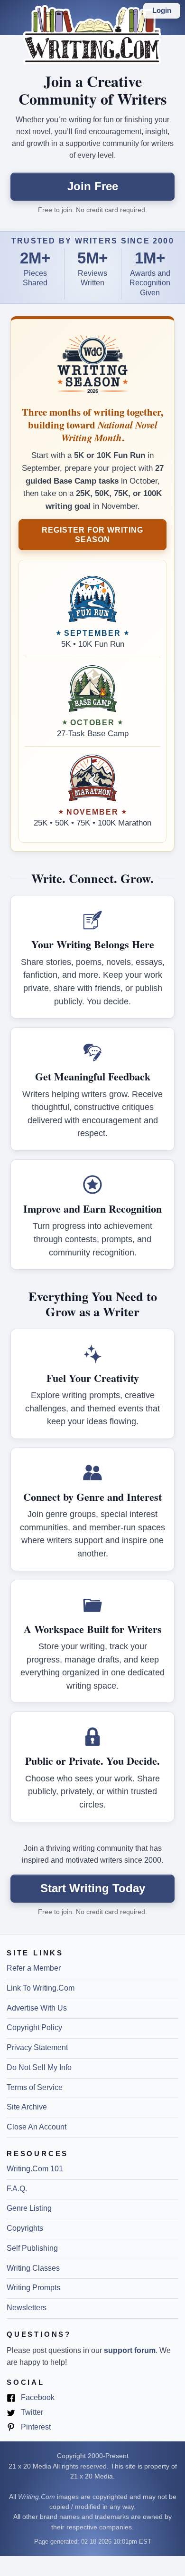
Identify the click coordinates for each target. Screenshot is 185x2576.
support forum (130, 2350)
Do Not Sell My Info (39, 2067)
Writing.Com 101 (35, 2169)
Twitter (31, 2413)
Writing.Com (37, 2497)
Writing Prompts (33, 2288)
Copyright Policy (34, 2027)
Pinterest (35, 2428)
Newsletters (27, 2308)
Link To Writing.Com (41, 1988)
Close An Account (37, 2127)
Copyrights (25, 2228)
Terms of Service (35, 2087)
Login (162, 10)
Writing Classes (33, 2268)
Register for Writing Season (92, 535)
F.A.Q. (17, 2189)
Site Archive (27, 2107)
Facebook (37, 2398)
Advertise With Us (37, 2008)
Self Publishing (32, 2248)
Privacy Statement (37, 2047)
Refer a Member (34, 1968)
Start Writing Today (93, 1888)
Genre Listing (29, 2208)
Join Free (93, 186)
